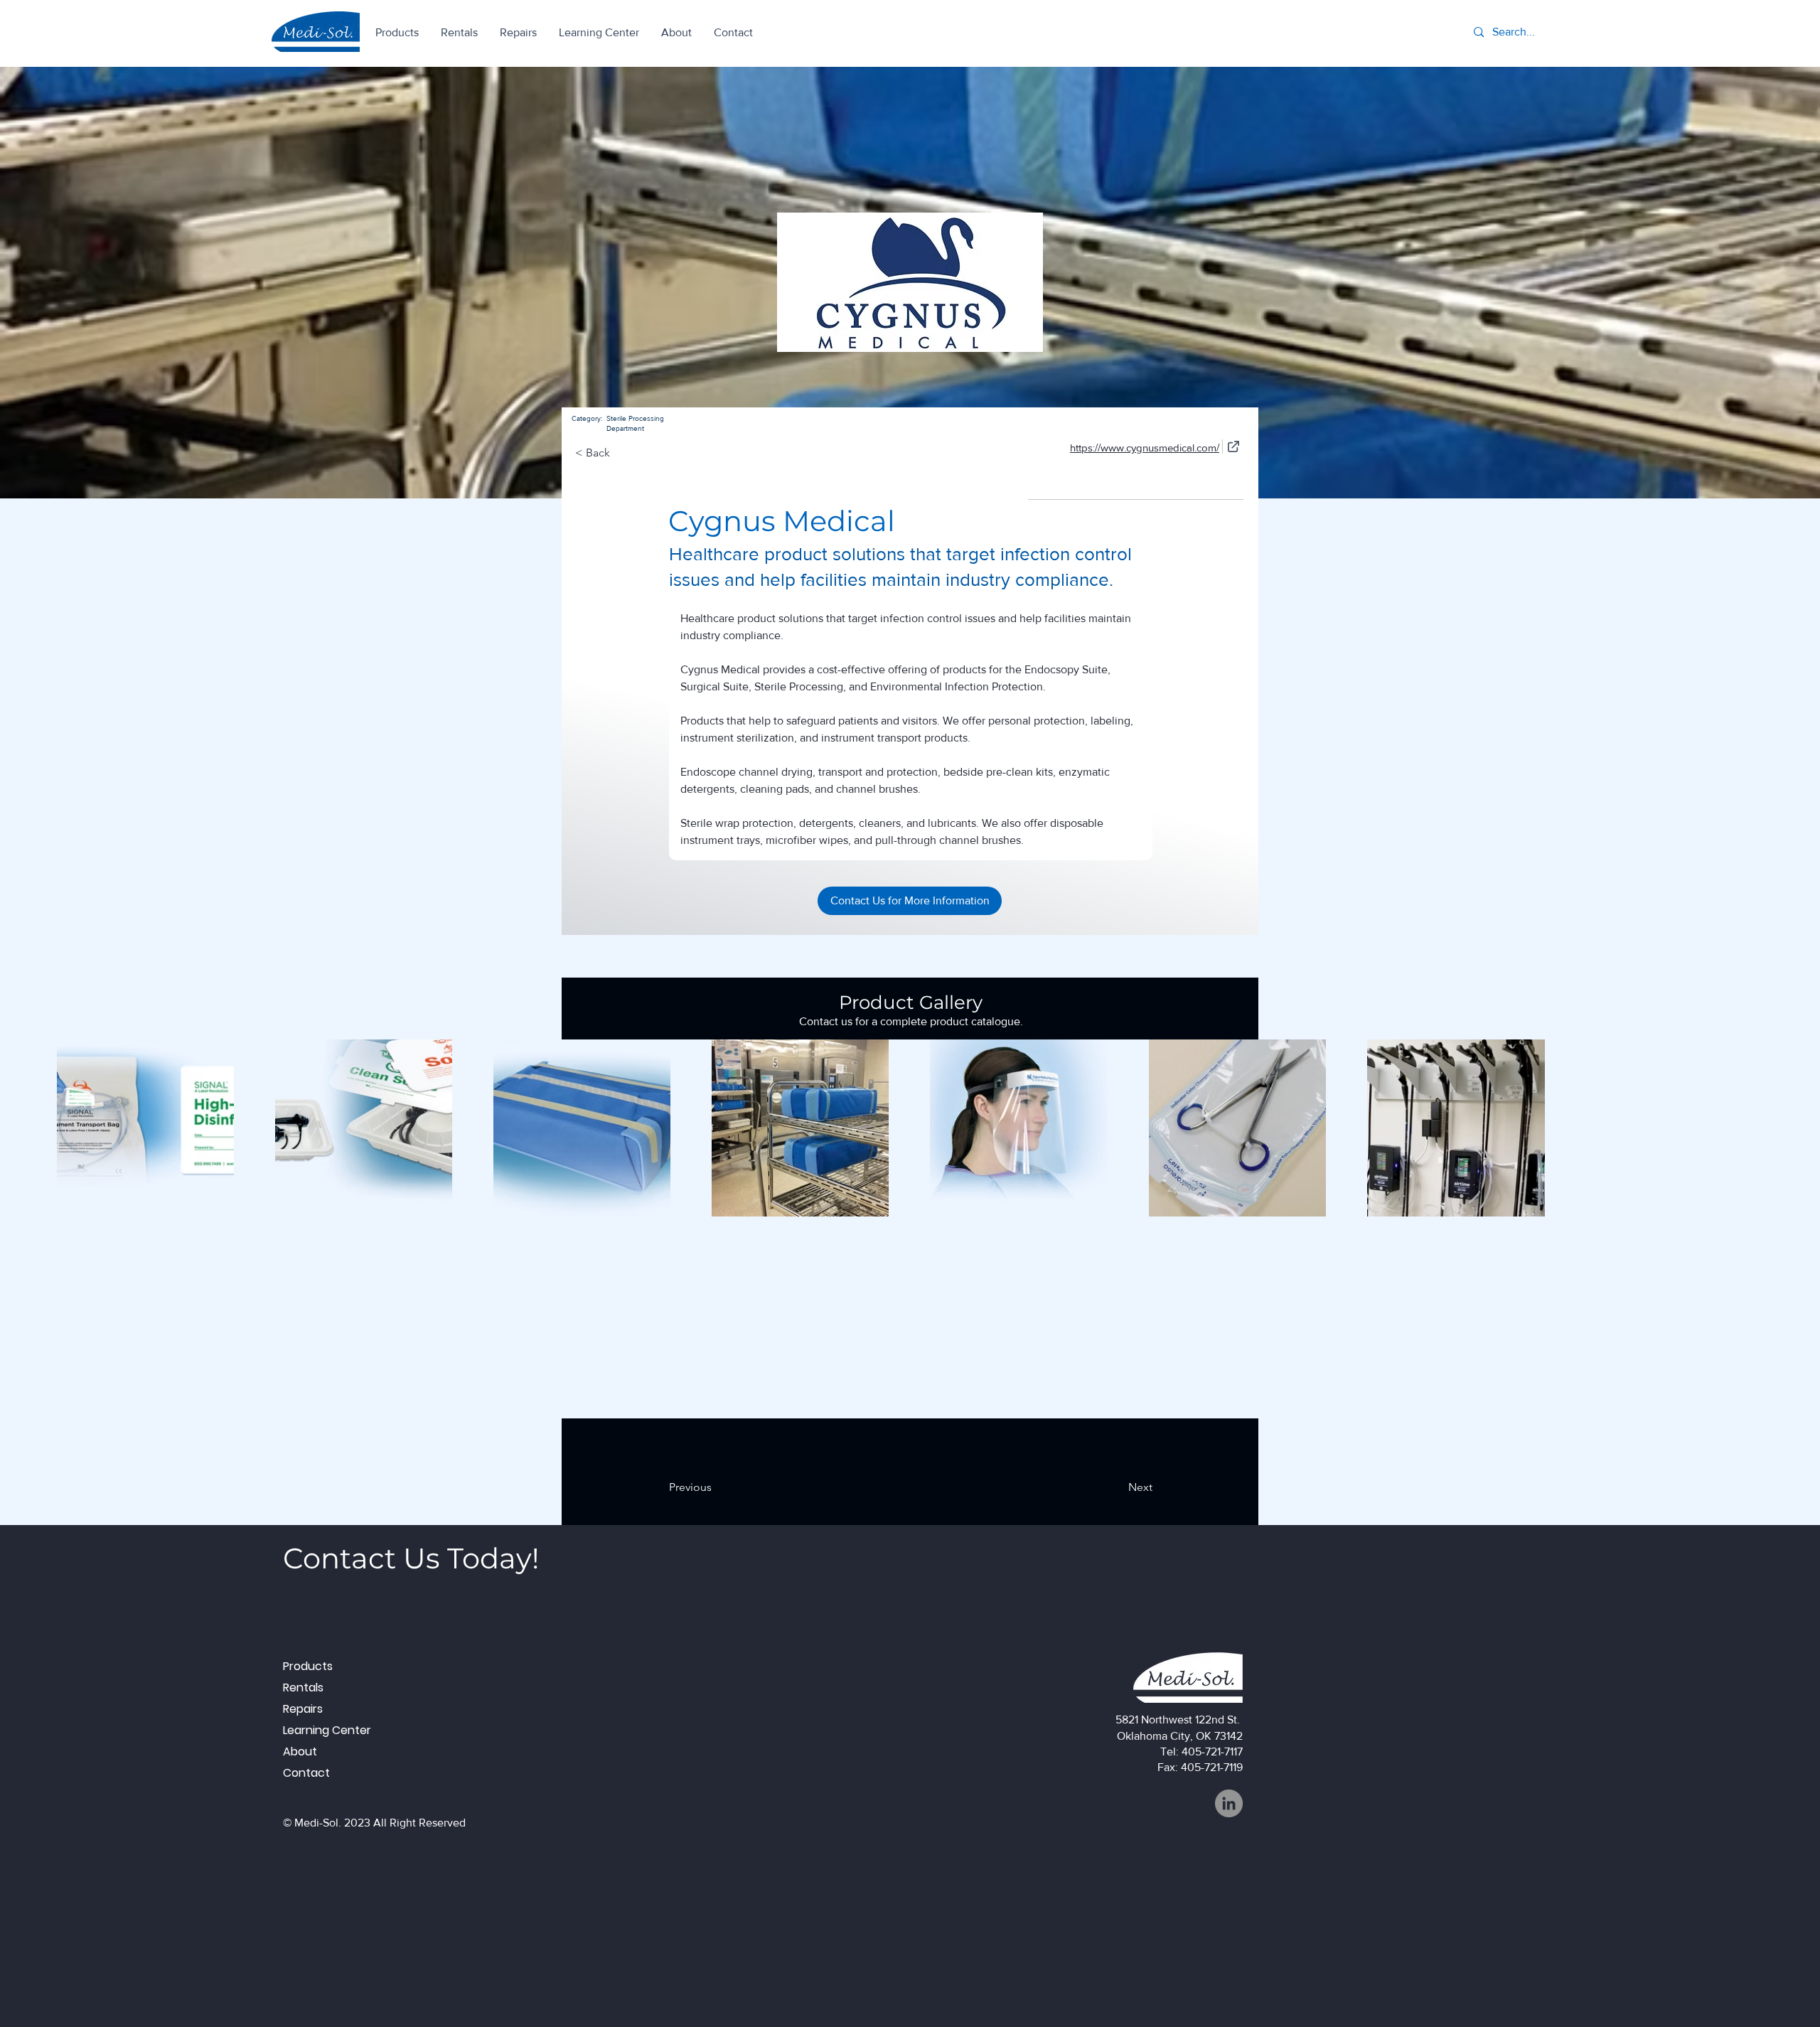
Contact (306, 1773)
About (300, 1751)
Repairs (303, 1709)
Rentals (303, 1688)
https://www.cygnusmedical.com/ (1145, 448)
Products (308, 1666)
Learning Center (327, 1730)
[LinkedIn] (1229, 1803)
